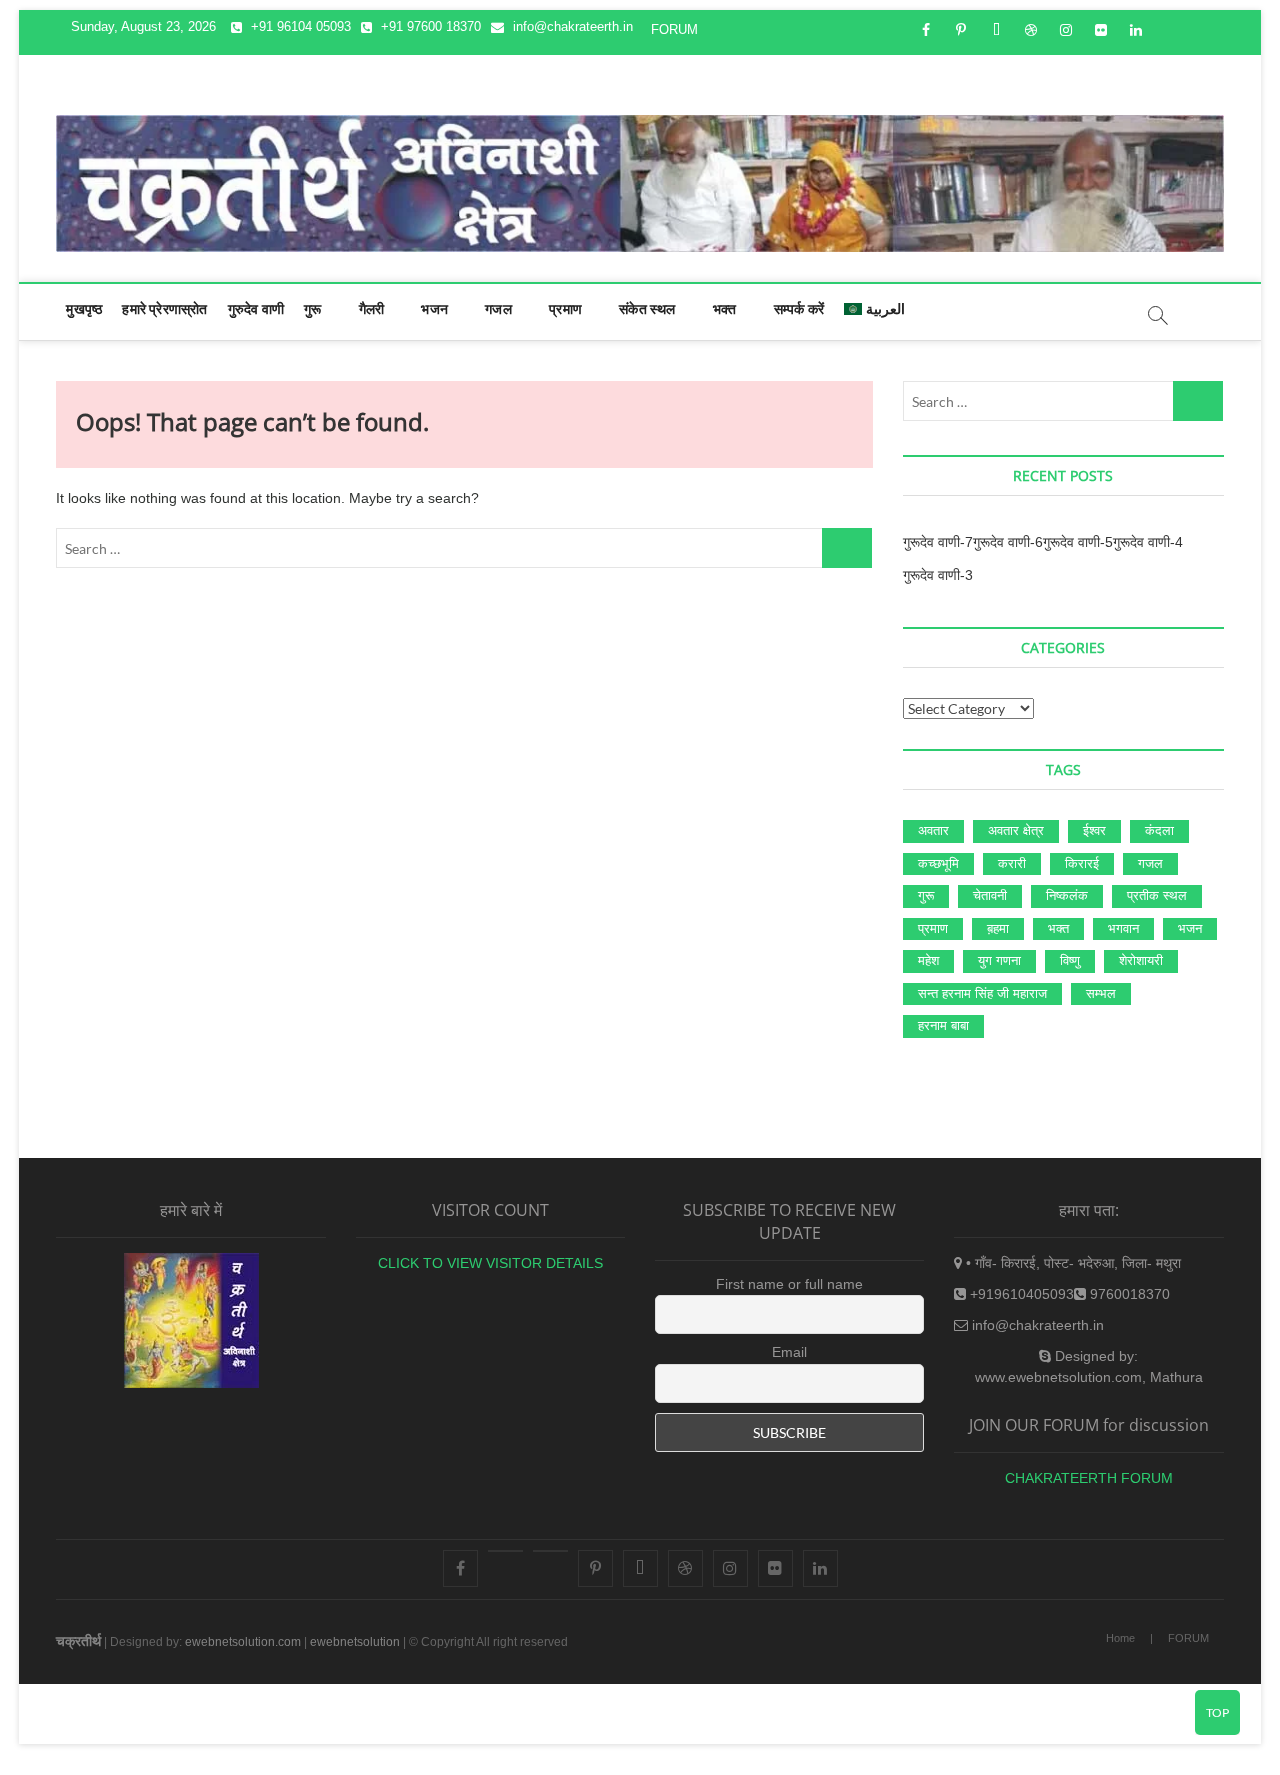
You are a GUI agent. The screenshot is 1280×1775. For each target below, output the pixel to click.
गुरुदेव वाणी (256, 308)
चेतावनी (990, 895)
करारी (1012, 863)
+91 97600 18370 (429, 26)
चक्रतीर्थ (78, 1641)
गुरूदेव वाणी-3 (938, 575)
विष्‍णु (1070, 960)
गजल (498, 308)
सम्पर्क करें (799, 308)
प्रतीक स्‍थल (1157, 895)
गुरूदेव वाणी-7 (938, 542)
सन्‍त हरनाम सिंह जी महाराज (982, 993)
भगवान (1123, 928)
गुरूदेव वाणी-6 (1008, 542)
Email (789, 1352)
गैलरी (372, 308)
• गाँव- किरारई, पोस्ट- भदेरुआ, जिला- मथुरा (1071, 1263)
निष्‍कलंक (1067, 895)
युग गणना (999, 960)
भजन (434, 308)
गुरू (312, 308)
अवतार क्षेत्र (1016, 830)
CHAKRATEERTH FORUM (1089, 1478)
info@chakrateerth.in (571, 26)
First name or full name (789, 1284)
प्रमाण (565, 308)
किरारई (1082, 863)
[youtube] (505, 1551)
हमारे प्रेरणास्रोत (164, 308)
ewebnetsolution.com (243, 1642)
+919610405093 (1020, 1294)
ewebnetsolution (355, 1642)
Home (1120, 1638)
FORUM (674, 29)
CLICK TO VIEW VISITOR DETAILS (490, 1263)
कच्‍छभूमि (938, 863)
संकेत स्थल (647, 308)
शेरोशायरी (1141, 960)
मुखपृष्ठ (84, 308)
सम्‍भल (1101, 993)
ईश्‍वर (1094, 830)
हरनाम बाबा (943, 1025)
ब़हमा (998, 928)
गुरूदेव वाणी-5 (1078, 542)
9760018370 (1128, 1294)
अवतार (933, 830)
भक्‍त (725, 308)
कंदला (1159, 830)
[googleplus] (550, 1551)
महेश (928, 960)
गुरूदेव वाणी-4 (1148, 542)
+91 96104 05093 (299, 26)
